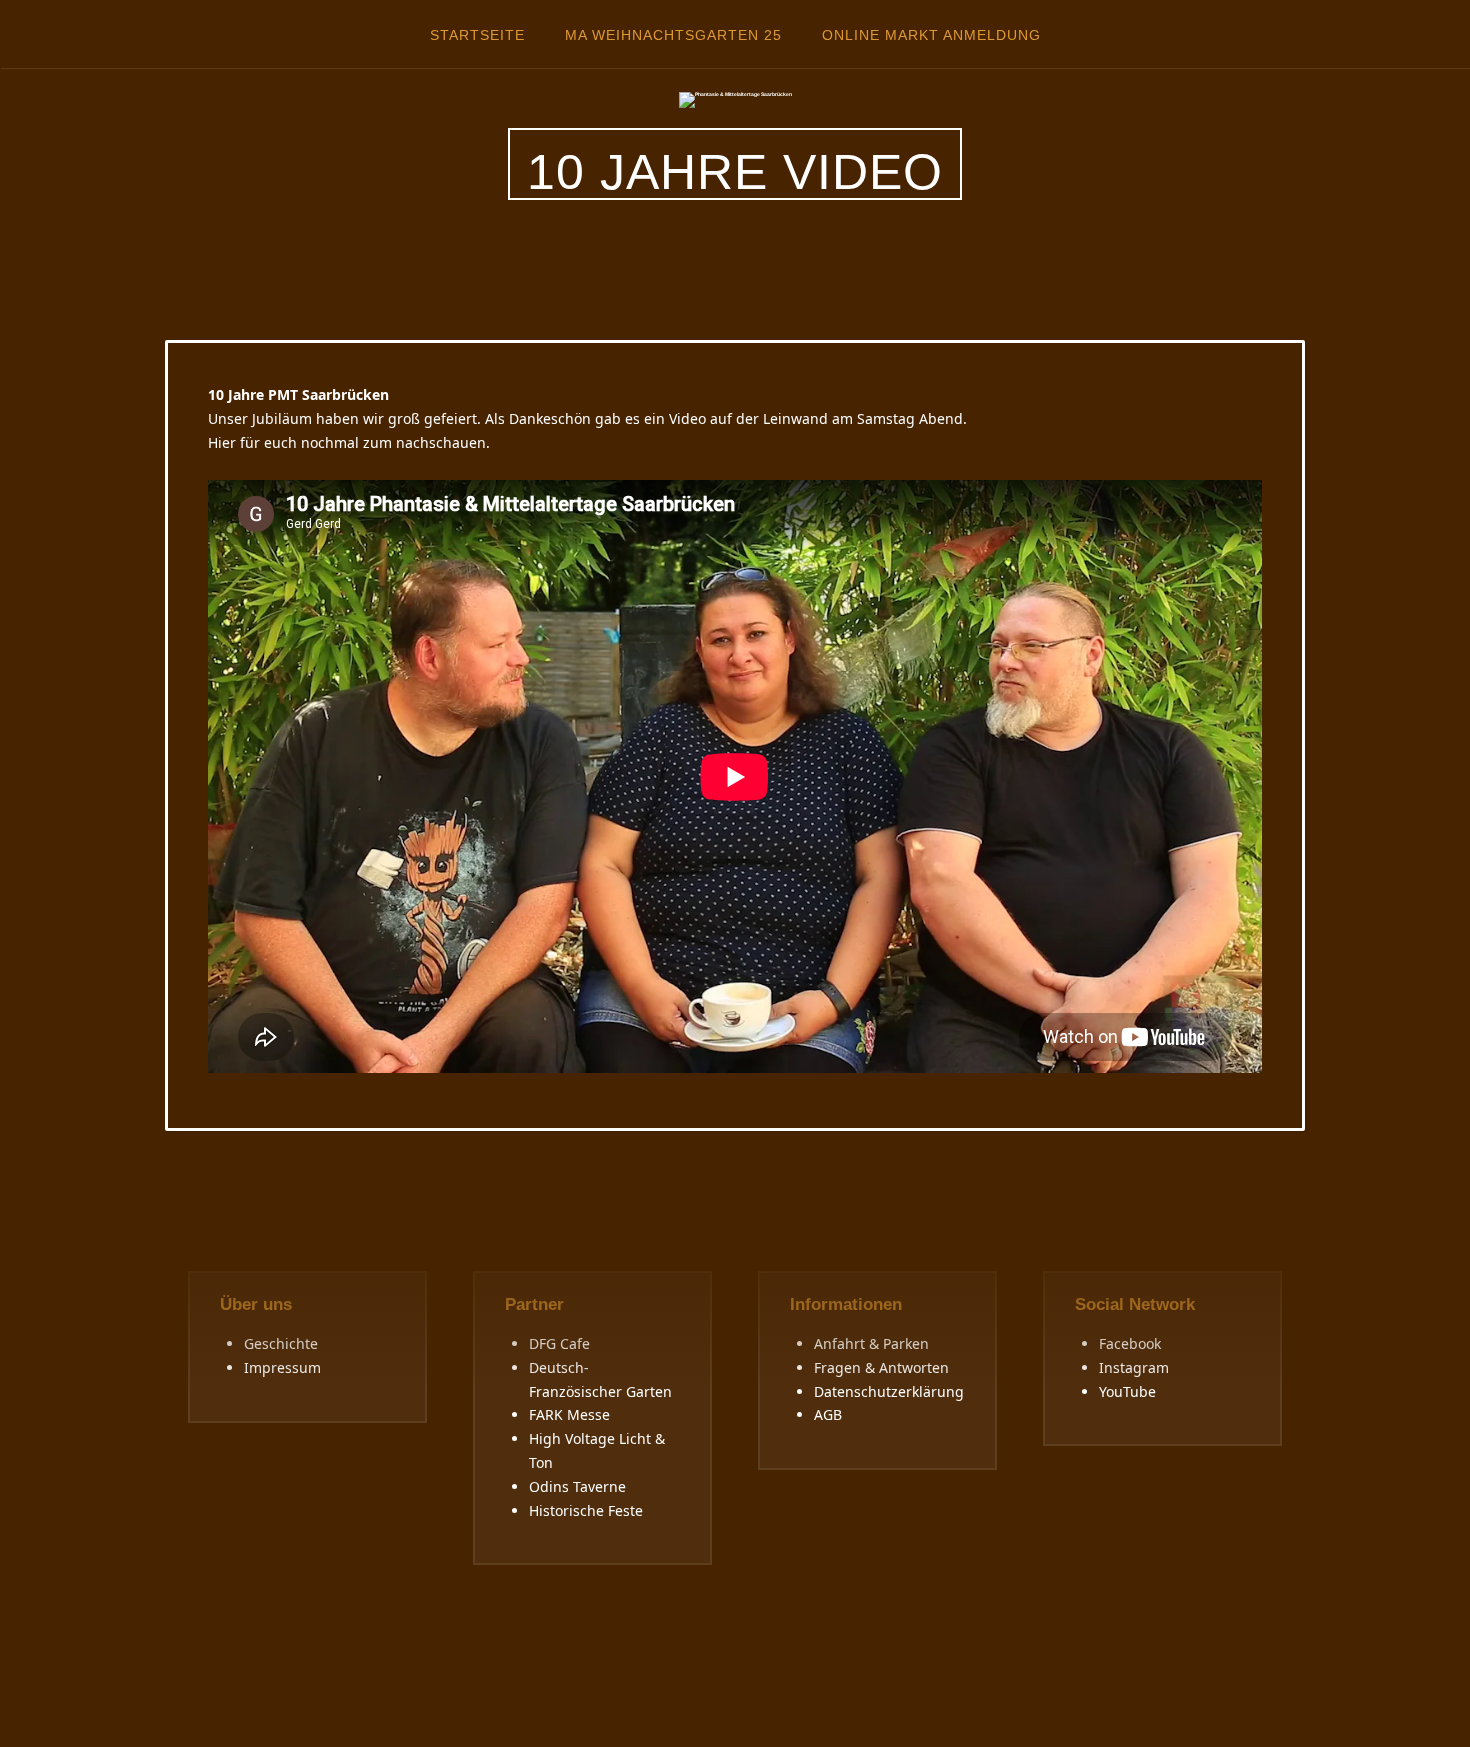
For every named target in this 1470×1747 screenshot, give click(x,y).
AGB (828, 1414)
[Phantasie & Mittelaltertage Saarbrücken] (735, 99)
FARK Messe (569, 1414)
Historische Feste (586, 1510)
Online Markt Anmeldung (931, 35)
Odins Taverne (577, 1486)
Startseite (477, 35)
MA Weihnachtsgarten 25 (673, 35)
